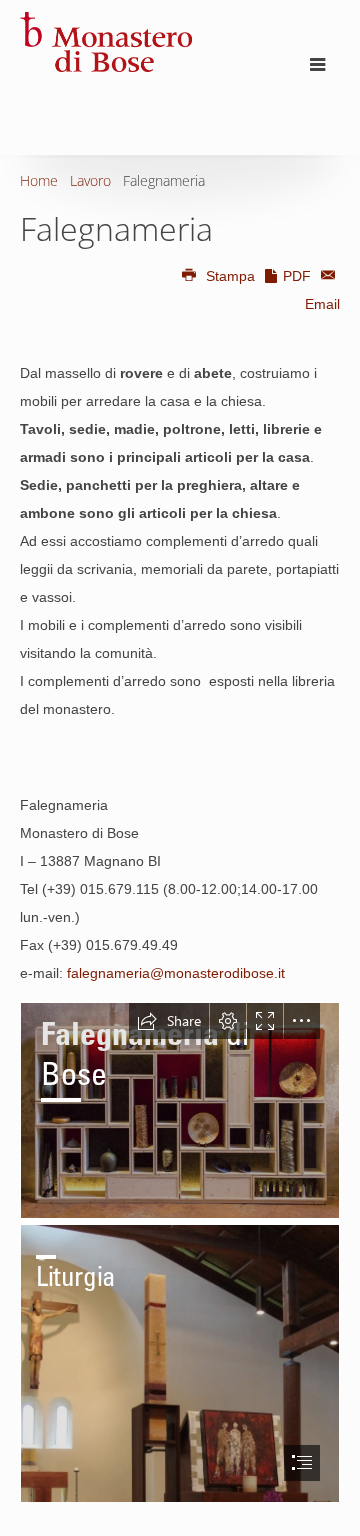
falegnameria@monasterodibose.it (176, 973)
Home (39, 180)
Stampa (230, 276)
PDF (297, 276)
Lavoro (90, 180)
